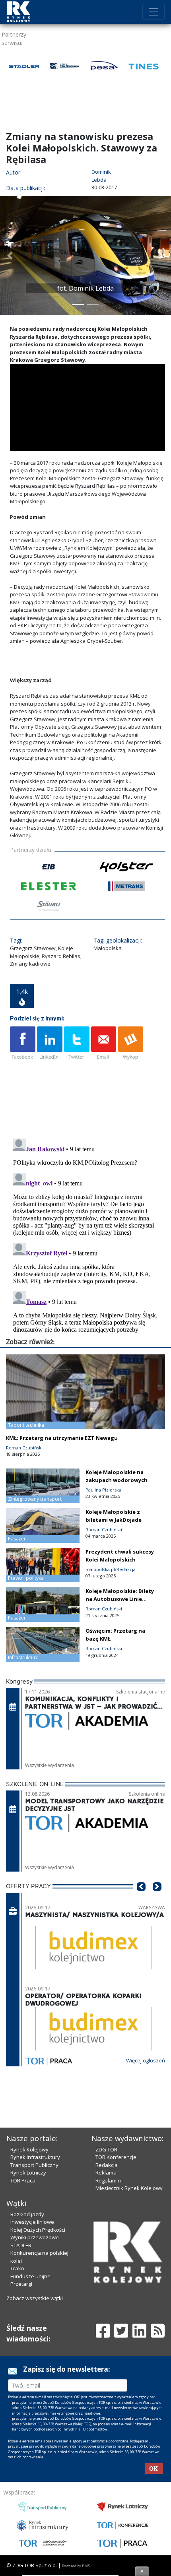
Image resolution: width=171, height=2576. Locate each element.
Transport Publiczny (34, 2165)
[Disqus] (87, 1235)
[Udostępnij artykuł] (50, 1044)
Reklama (106, 2173)
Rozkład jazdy (27, 2214)
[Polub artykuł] (23, 1044)
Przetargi (21, 2284)
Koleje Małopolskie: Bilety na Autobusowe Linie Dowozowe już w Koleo (120, 1599)
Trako (17, 2268)
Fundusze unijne (30, 2276)
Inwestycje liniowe (32, 2222)
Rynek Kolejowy (29, 2149)
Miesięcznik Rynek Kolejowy (129, 2188)
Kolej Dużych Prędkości (38, 2230)
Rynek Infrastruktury (35, 2157)
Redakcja (107, 2165)
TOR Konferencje (116, 2157)
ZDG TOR (106, 2149)
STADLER (21, 2245)
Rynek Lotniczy (28, 2173)
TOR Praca (23, 2180)
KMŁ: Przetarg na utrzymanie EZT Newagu (62, 1438)
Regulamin (108, 2180)
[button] (10, 256)
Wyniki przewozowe (35, 2237)
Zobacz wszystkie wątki (35, 2298)
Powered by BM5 (76, 2566)
